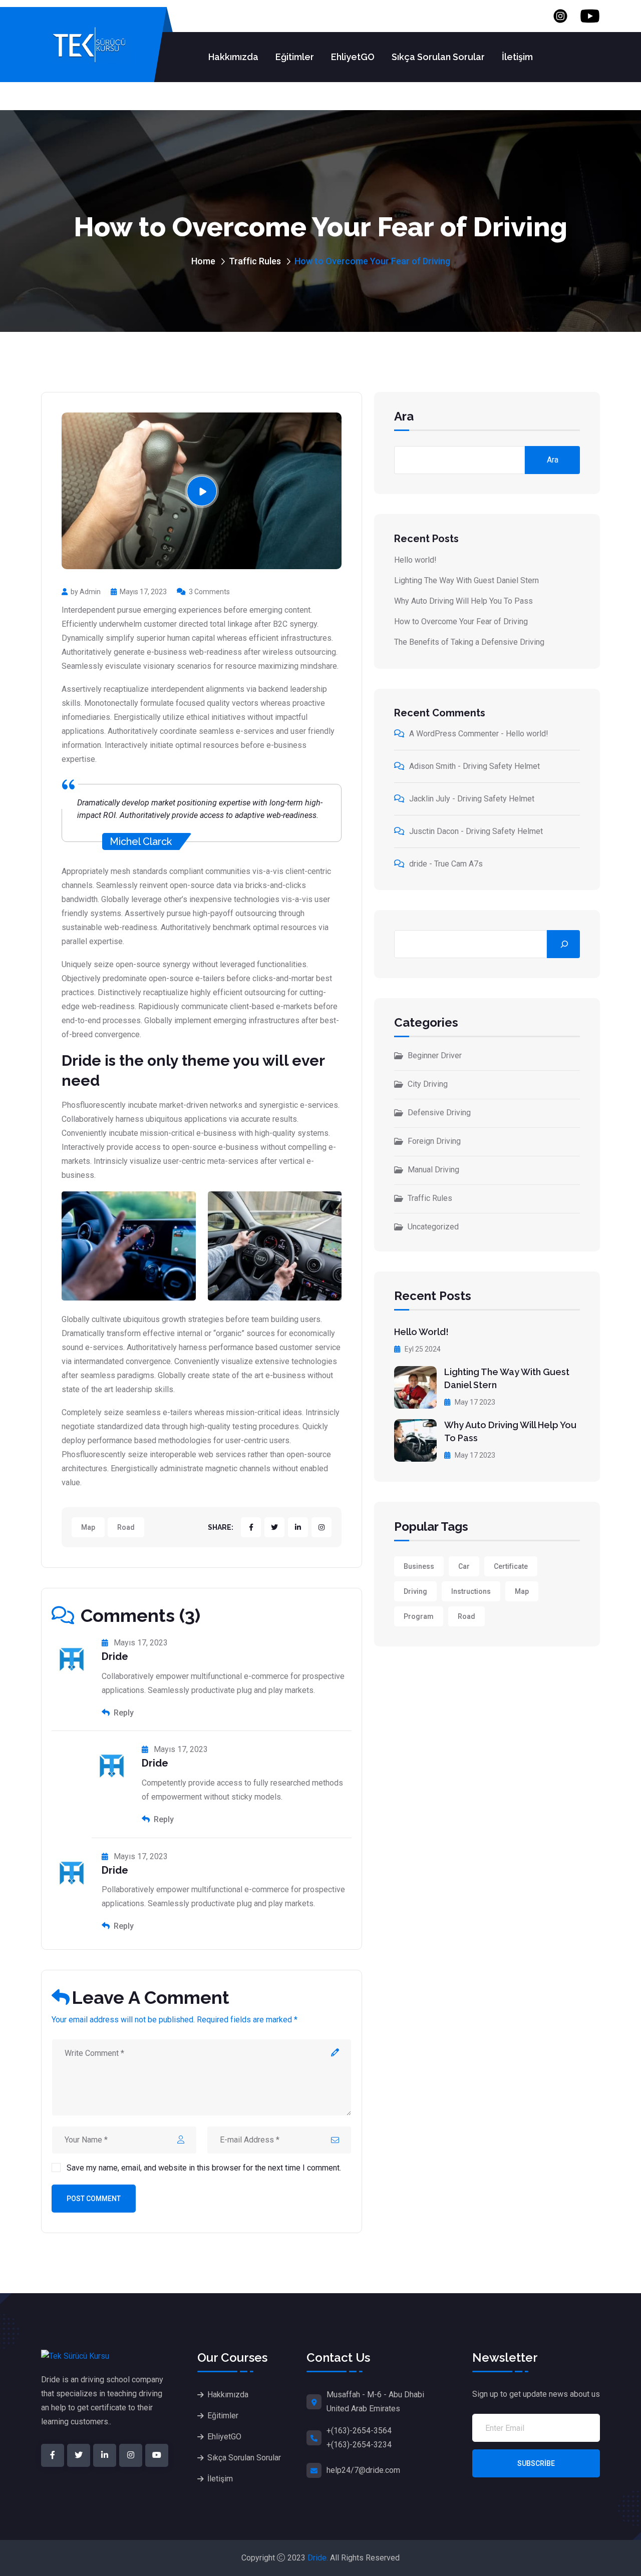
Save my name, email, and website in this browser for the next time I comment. (204, 2168)
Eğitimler (295, 57)
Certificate (511, 1566)
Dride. (318, 2558)
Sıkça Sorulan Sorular (438, 57)
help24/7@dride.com (363, 2470)
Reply (123, 1713)
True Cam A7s (458, 864)
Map (88, 1527)
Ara (404, 417)
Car (464, 1566)
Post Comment (94, 2199)
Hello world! (415, 560)
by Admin (86, 592)
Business (419, 1566)
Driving (415, 1591)
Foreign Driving (434, 1141)
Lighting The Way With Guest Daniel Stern (466, 580)
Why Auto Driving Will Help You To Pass (463, 601)
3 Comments (209, 592)
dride (418, 864)
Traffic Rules (255, 261)
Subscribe (536, 2463)
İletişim (517, 57)
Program (419, 1616)
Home (203, 261)
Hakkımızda (233, 57)
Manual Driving (433, 1170)
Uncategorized (433, 1227)
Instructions (471, 1591)
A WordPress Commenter (454, 734)
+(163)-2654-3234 (359, 2445)
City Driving (428, 1084)
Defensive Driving (439, 1113)
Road (126, 1527)
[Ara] (563, 944)
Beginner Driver (435, 1055)
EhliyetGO (353, 57)
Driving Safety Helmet (501, 766)
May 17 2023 (474, 1402)
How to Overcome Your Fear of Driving (461, 621)
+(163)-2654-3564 (359, 2431)
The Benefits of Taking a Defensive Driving (469, 642)
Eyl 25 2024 (422, 1349)
